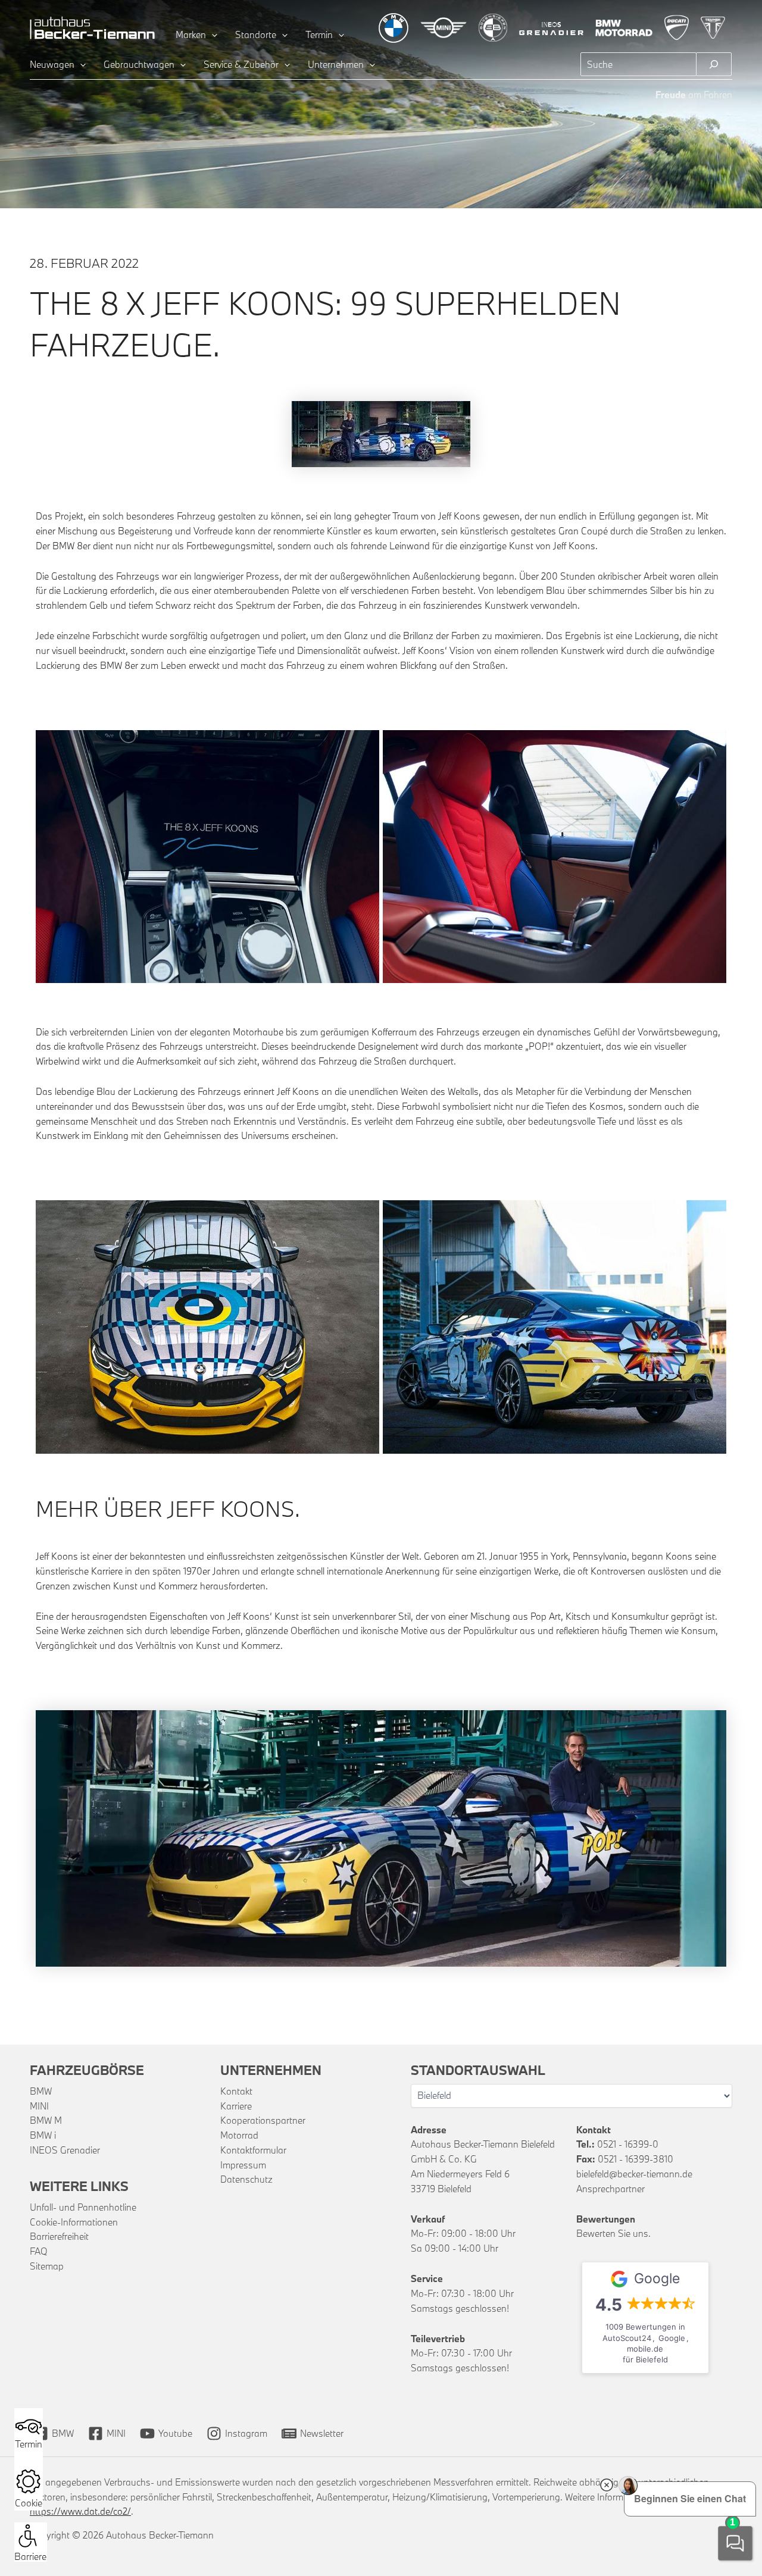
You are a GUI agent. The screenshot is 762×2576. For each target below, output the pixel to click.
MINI (39, 2106)
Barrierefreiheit (59, 2236)
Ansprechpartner (610, 2189)
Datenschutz (246, 2179)
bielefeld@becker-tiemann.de (634, 2174)
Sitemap (47, 2266)
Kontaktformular (253, 2150)
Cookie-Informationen (74, 2222)
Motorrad (239, 2135)
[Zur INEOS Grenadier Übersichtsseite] (552, 28)
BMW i (43, 2135)
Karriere (236, 2106)
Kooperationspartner (263, 2120)
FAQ (39, 2251)
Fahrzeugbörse (87, 2070)
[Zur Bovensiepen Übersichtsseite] (493, 28)
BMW (41, 2091)
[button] (212, 35)
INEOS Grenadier (65, 2150)
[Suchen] (714, 64)
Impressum (243, 2165)
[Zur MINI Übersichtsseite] (444, 28)
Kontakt (236, 2091)
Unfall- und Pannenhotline (83, 2207)
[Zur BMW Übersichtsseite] (394, 28)
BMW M (46, 2120)
